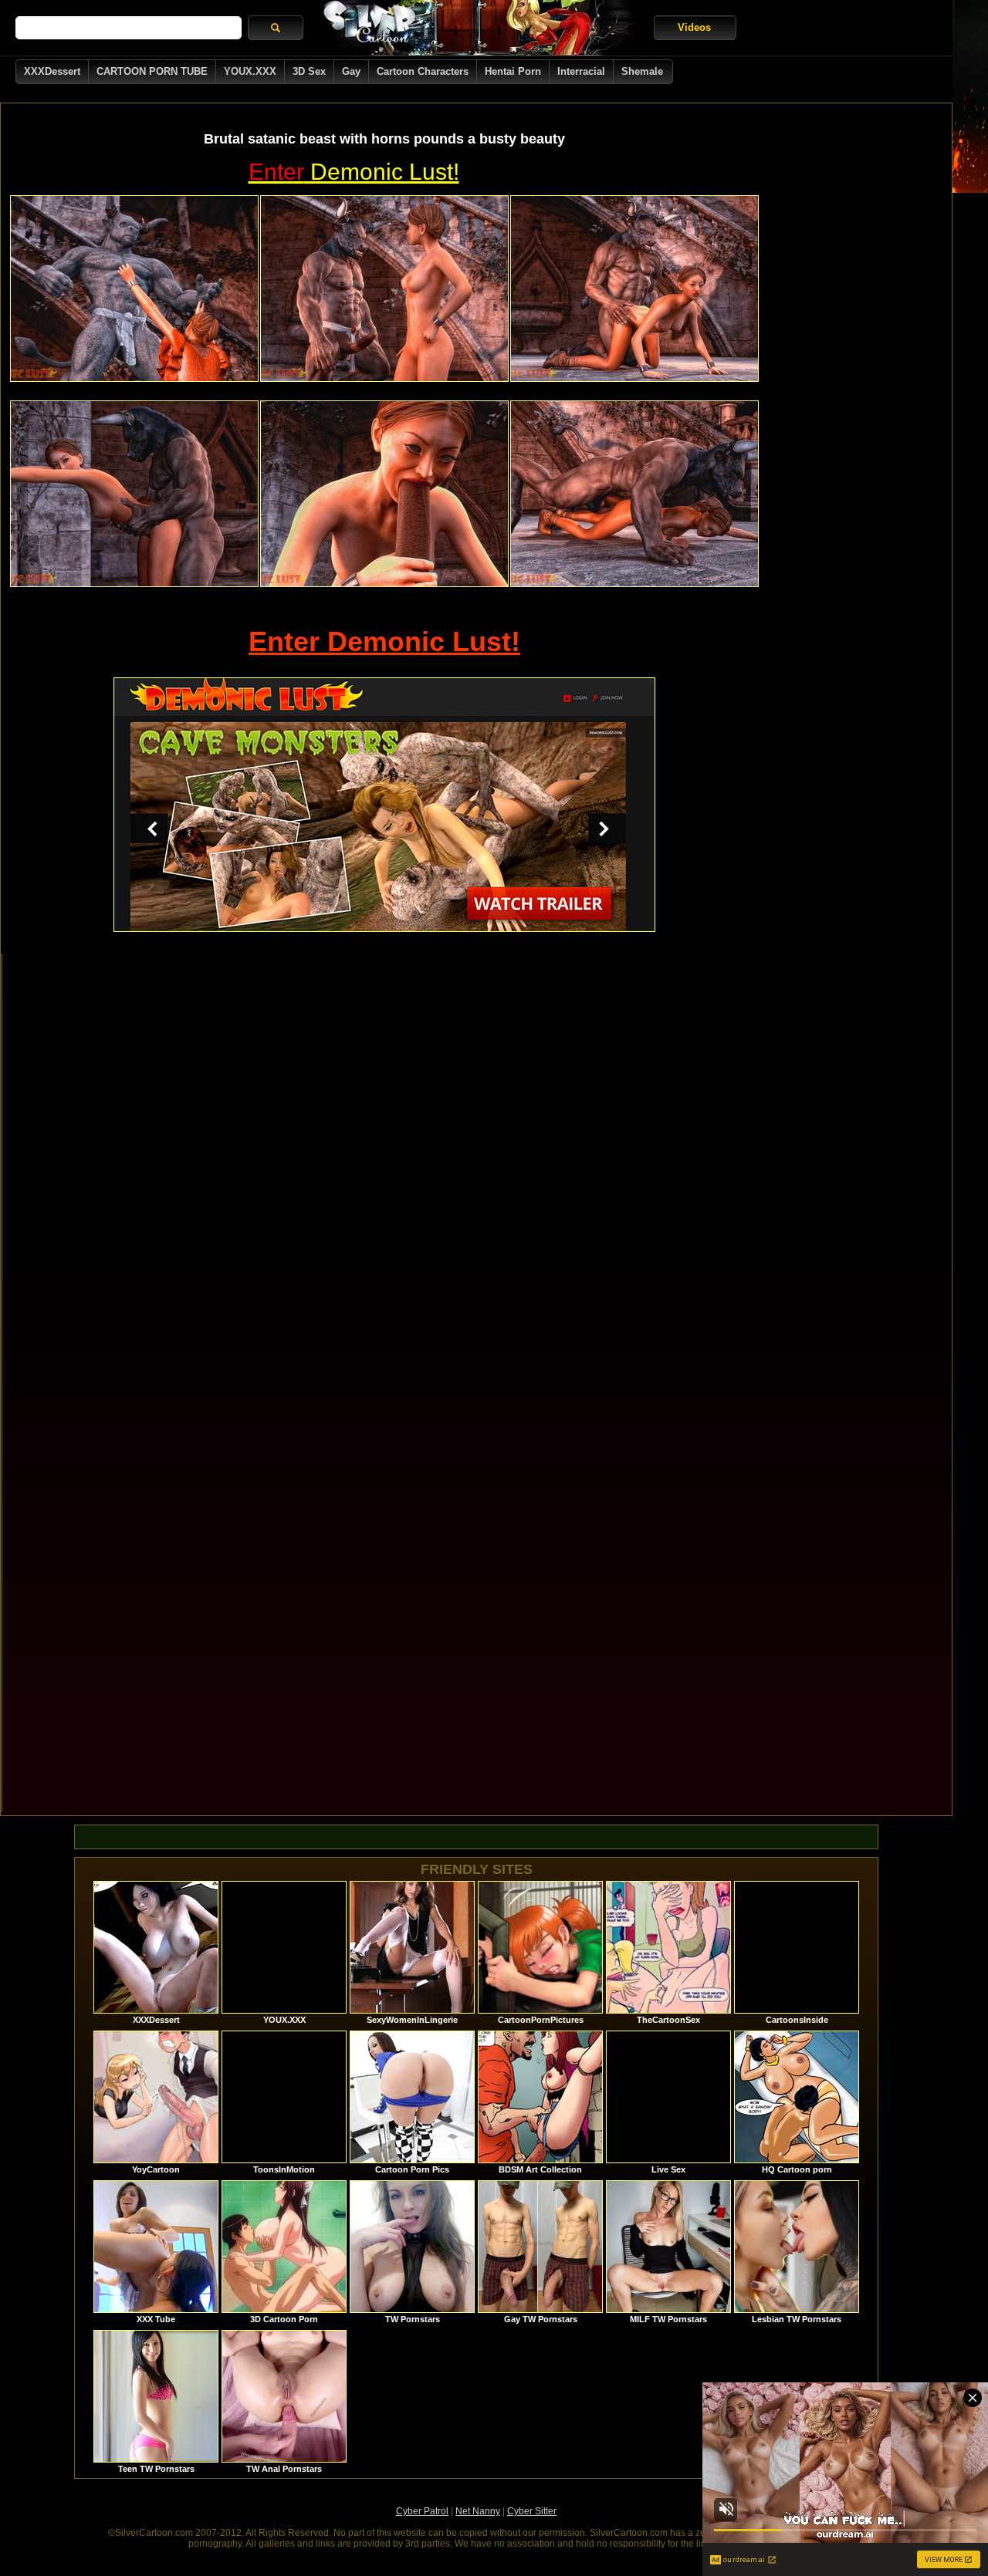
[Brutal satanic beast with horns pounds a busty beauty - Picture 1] (134, 289)
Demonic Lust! (354, 172)
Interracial (581, 71)
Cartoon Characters (423, 71)
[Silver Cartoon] (479, 28)
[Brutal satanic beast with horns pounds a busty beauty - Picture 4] (134, 494)
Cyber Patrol (422, 2511)
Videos (694, 27)
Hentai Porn (513, 71)
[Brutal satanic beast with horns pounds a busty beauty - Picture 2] (384, 289)
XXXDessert (52, 71)
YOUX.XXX (250, 71)
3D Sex (309, 71)
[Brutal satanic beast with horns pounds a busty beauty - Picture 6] (634, 494)
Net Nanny (478, 2511)
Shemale (642, 71)
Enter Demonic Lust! (384, 641)
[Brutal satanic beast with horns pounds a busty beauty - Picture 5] (384, 494)
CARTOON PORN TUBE (152, 71)
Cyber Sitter (532, 2511)
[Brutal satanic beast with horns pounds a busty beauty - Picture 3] (634, 289)
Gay (351, 71)
